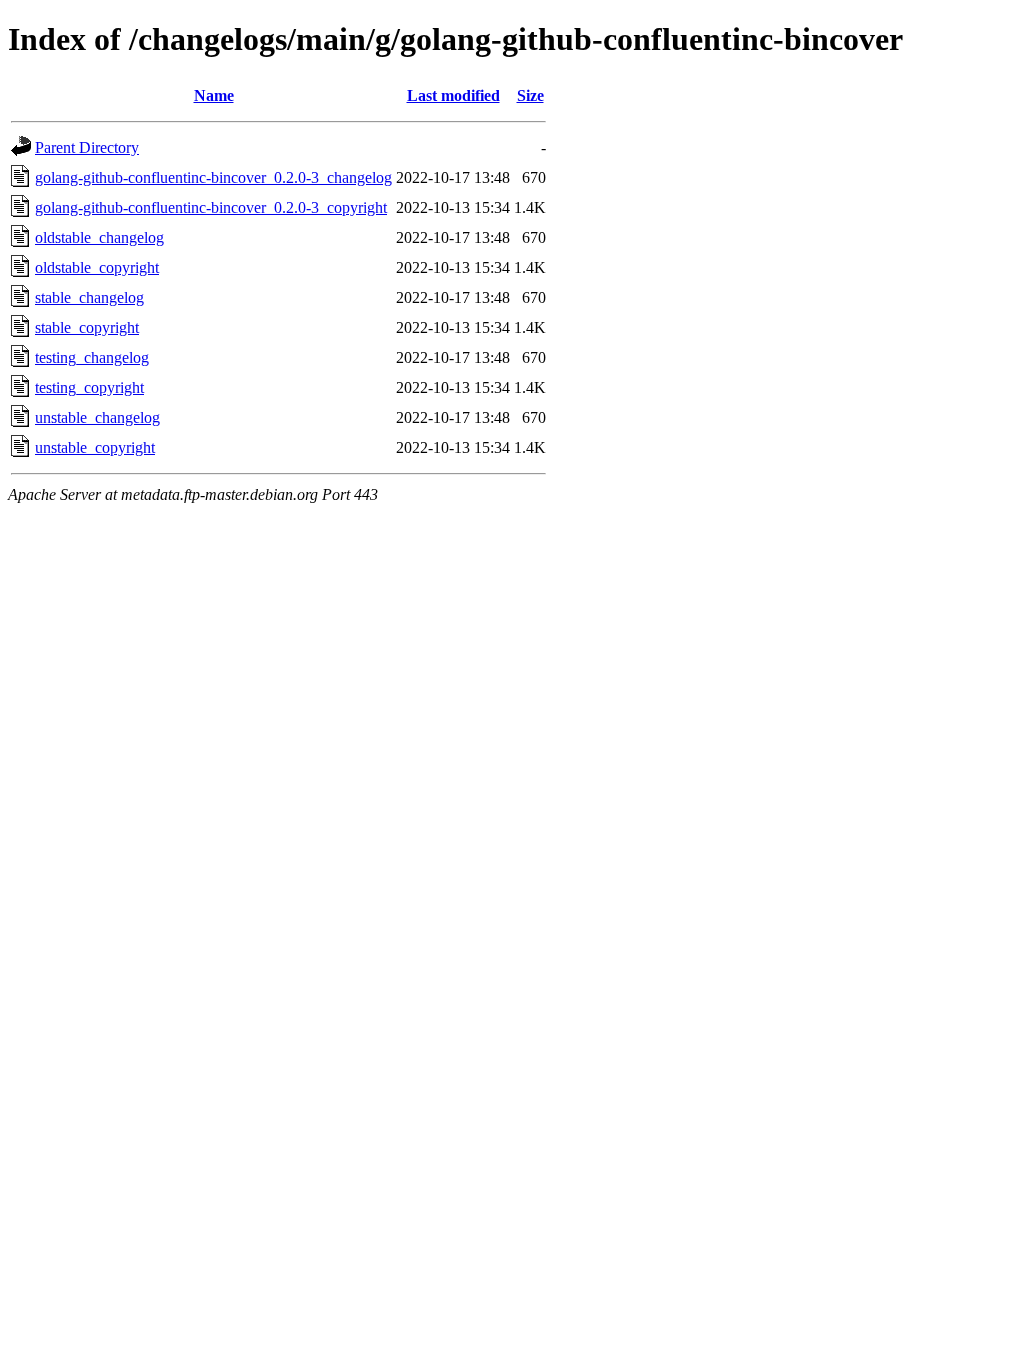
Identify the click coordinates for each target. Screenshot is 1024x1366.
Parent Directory (87, 147)
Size (530, 95)
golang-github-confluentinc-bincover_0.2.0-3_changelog (213, 177)
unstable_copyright (95, 447)
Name (214, 95)
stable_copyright (87, 327)
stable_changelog (89, 297)
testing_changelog (92, 357)
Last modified (453, 95)
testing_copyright (89, 387)
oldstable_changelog (99, 237)
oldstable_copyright (97, 267)
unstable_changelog (97, 417)
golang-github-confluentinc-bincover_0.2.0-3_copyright (211, 207)
